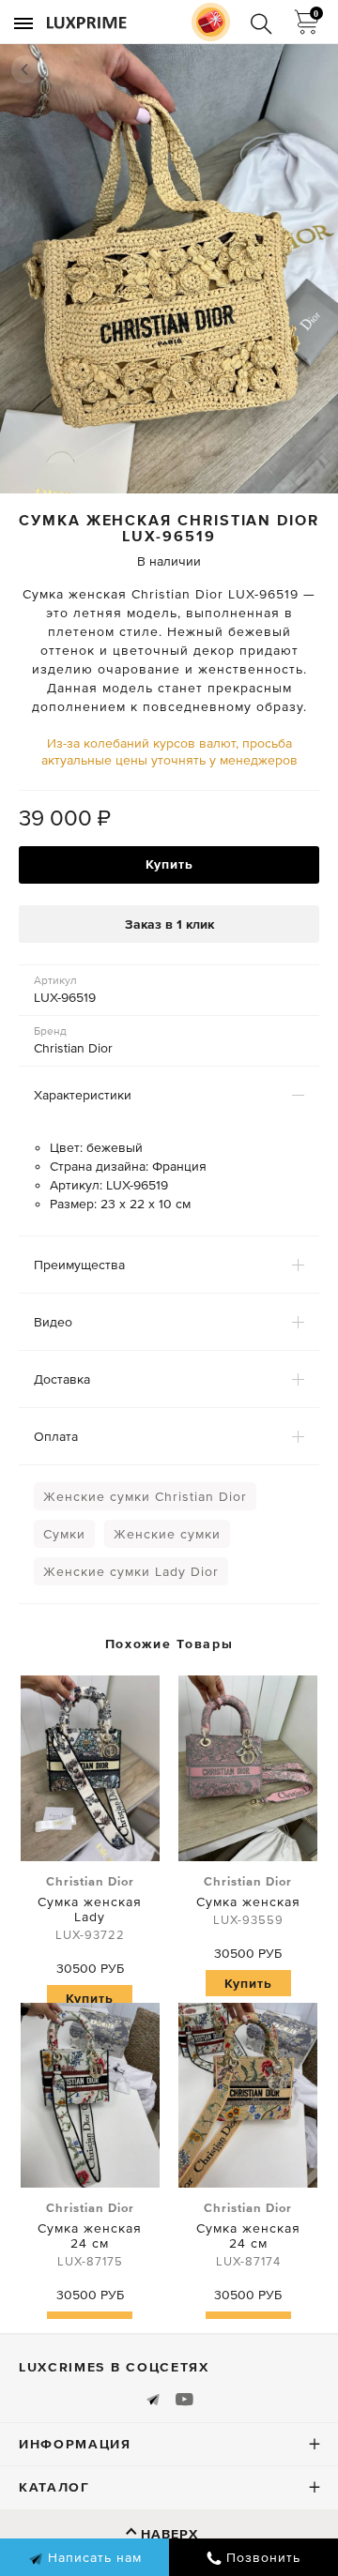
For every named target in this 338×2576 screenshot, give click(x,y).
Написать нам (92, 2557)
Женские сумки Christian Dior (145, 1496)
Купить (169, 864)
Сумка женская (248, 1901)
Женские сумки (167, 1534)
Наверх (169, 2534)
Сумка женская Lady (90, 1908)
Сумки (64, 1534)
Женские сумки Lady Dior (131, 1571)
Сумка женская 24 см (90, 2235)
